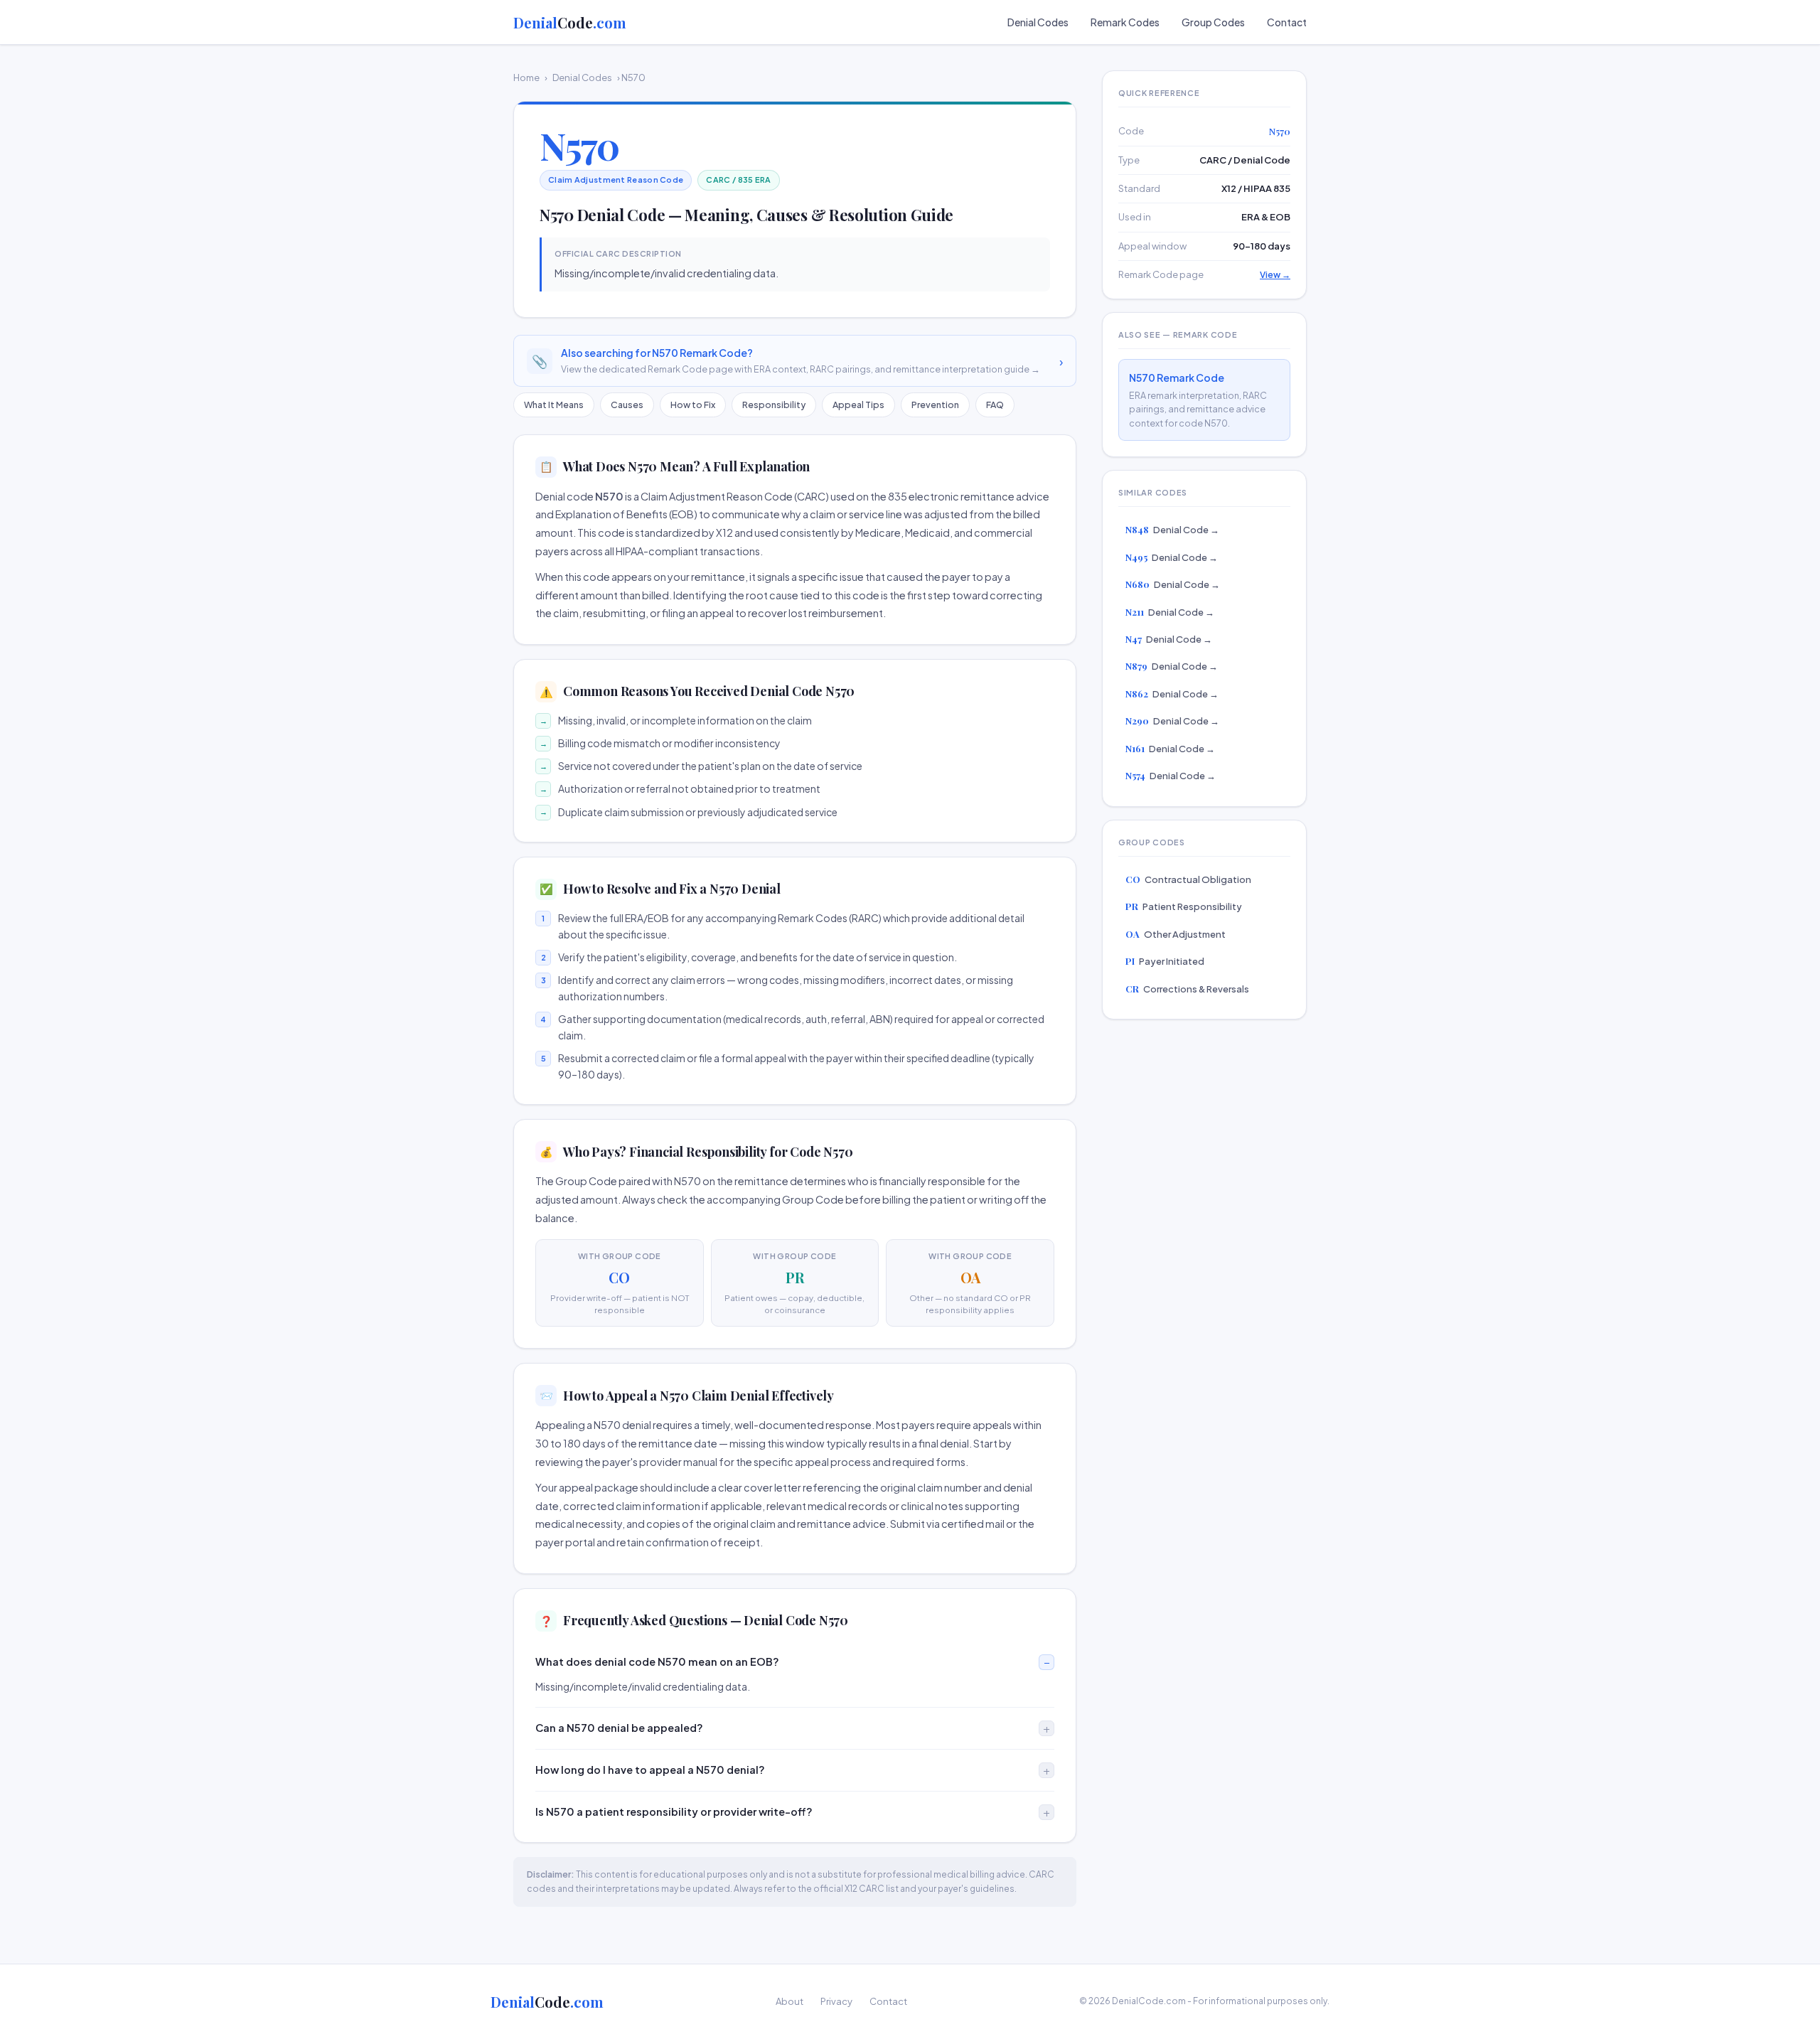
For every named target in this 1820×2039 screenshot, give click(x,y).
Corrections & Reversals (1187, 989)
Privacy (836, 2001)
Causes (627, 405)
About (789, 2001)
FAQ (995, 405)
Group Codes (1213, 22)
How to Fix (693, 405)
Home (526, 77)
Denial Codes (1038, 22)
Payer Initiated (1165, 961)
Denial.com (570, 22)
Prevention (935, 405)
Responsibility (774, 405)
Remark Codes (1125, 22)
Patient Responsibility (1184, 906)
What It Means (554, 405)
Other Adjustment (1176, 934)
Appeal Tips (858, 405)
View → (1275, 275)
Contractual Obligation (1188, 879)
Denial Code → (1172, 529)
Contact (1287, 22)
